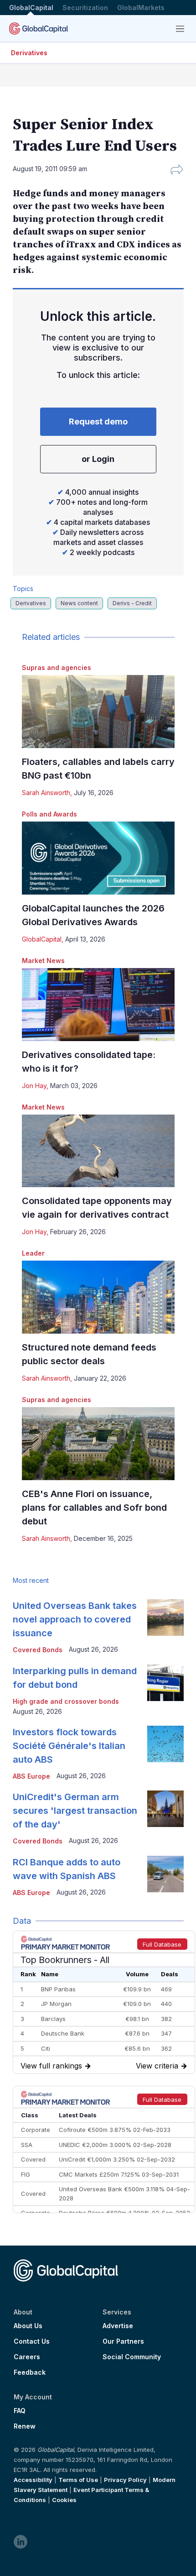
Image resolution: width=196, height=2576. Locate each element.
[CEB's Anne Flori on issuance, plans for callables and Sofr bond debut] (98, 1444)
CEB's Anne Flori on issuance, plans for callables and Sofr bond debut (94, 1508)
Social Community (132, 2357)
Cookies (64, 2500)
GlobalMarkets (141, 8)
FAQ (20, 2411)
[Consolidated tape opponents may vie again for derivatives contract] (98, 1151)
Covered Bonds (38, 1650)
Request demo (98, 421)
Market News (43, 961)
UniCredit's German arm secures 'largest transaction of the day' (75, 1811)
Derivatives (29, 53)
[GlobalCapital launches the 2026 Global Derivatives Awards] (98, 858)
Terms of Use (78, 2480)
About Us (28, 2326)
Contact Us (32, 2341)
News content (79, 603)
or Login (98, 459)
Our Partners (123, 2341)
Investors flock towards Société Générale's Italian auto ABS (69, 1746)
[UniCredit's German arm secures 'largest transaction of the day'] (165, 1809)
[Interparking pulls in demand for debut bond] (165, 1683)
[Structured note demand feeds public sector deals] (98, 1297)
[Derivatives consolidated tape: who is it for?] (98, 1005)
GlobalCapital (31, 8)
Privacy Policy (125, 2480)
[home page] (39, 29)
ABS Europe (31, 1776)
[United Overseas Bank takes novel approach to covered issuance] (165, 1618)
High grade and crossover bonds (66, 1701)
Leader (33, 1253)
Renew (25, 2426)
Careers (27, 2357)
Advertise (118, 2326)
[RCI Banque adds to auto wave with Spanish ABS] (165, 1874)
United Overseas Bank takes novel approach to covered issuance (75, 1619)
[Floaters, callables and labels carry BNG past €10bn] (98, 712)
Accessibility (33, 2480)
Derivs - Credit (132, 603)
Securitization (85, 8)
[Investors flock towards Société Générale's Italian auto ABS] (165, 1744)
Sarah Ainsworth (46, 793)
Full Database (162, 1944)
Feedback (30, 2372)
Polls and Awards (49, 814)
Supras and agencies (57, 668)
